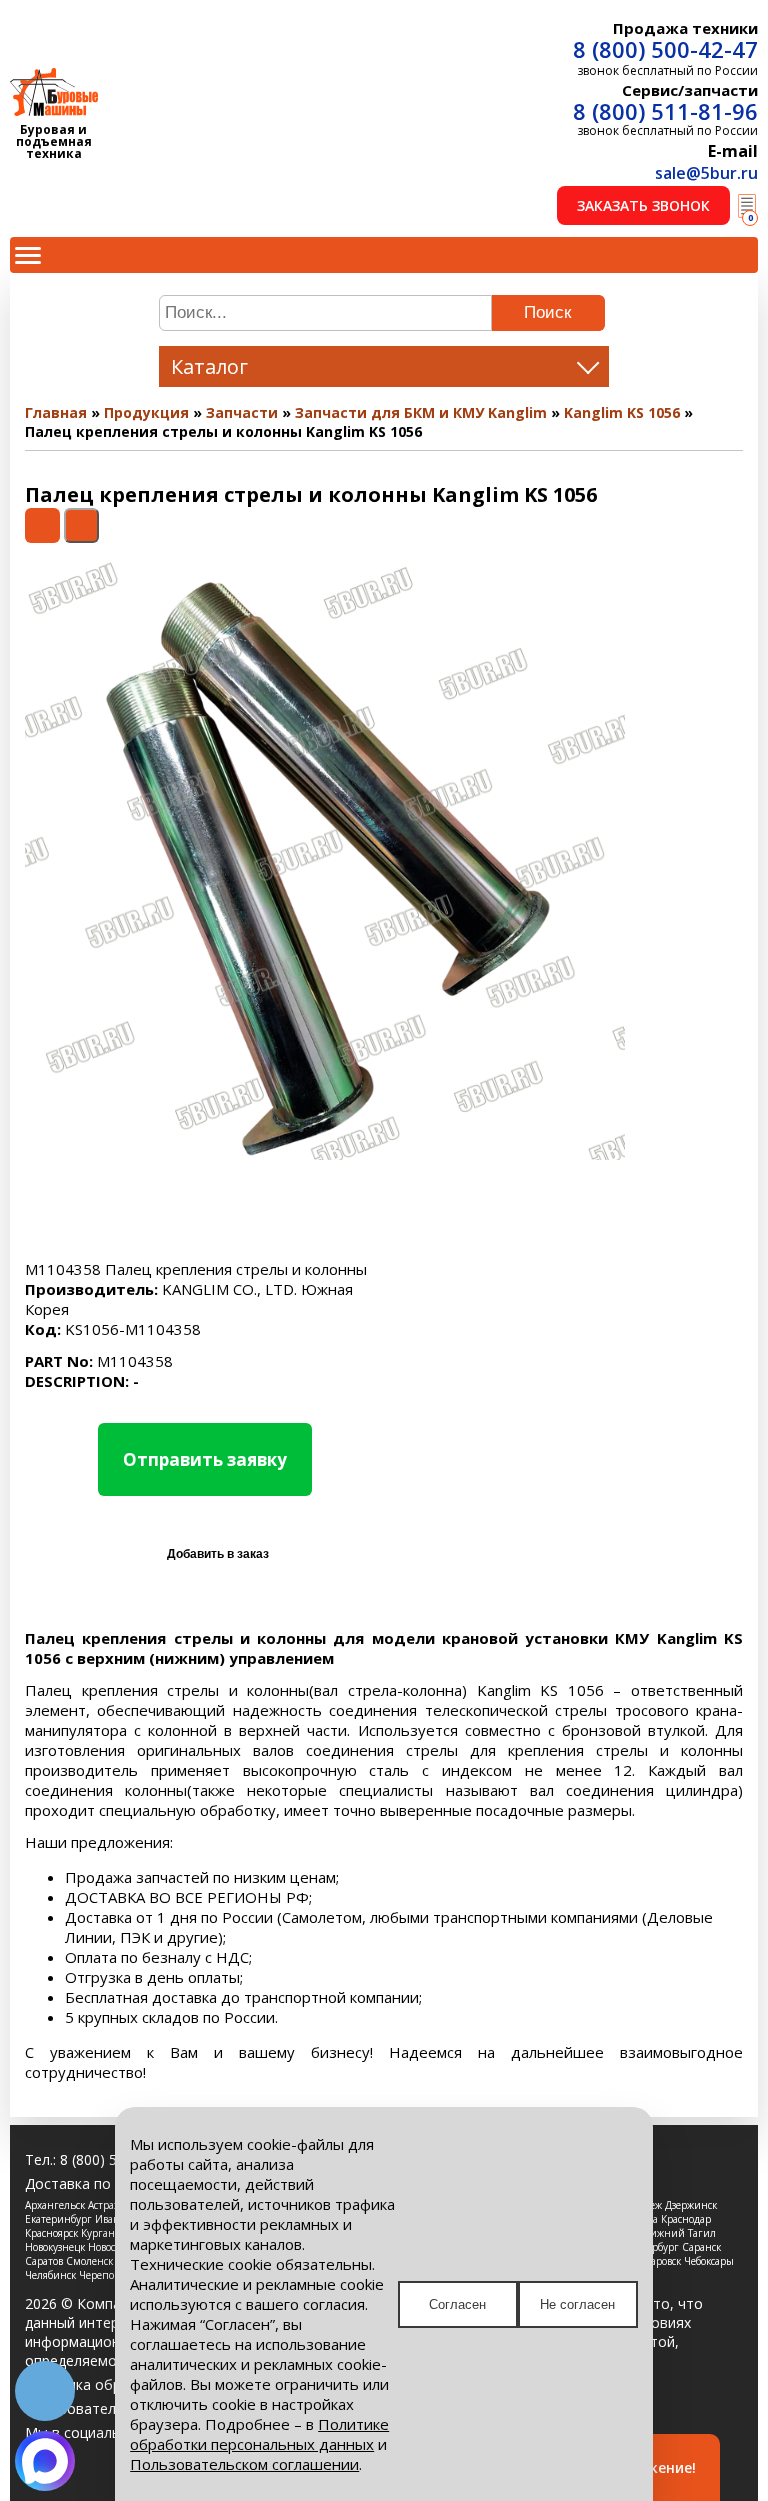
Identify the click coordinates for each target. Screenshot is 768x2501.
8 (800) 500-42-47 (665, 49)
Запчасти (242, 412)
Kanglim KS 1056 (622, 412)
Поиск (547, 312)
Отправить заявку (205, 1459)
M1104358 (99, 1361)
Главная (56, 412)
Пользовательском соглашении (244, 2464)
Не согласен (577, 2304)
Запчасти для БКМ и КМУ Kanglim (421, 412)
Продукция (146, 412)
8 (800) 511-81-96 (665, 111)
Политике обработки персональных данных (259, 2434)
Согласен (457, 2304)
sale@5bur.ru (706, 173)
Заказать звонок (643, 205)
